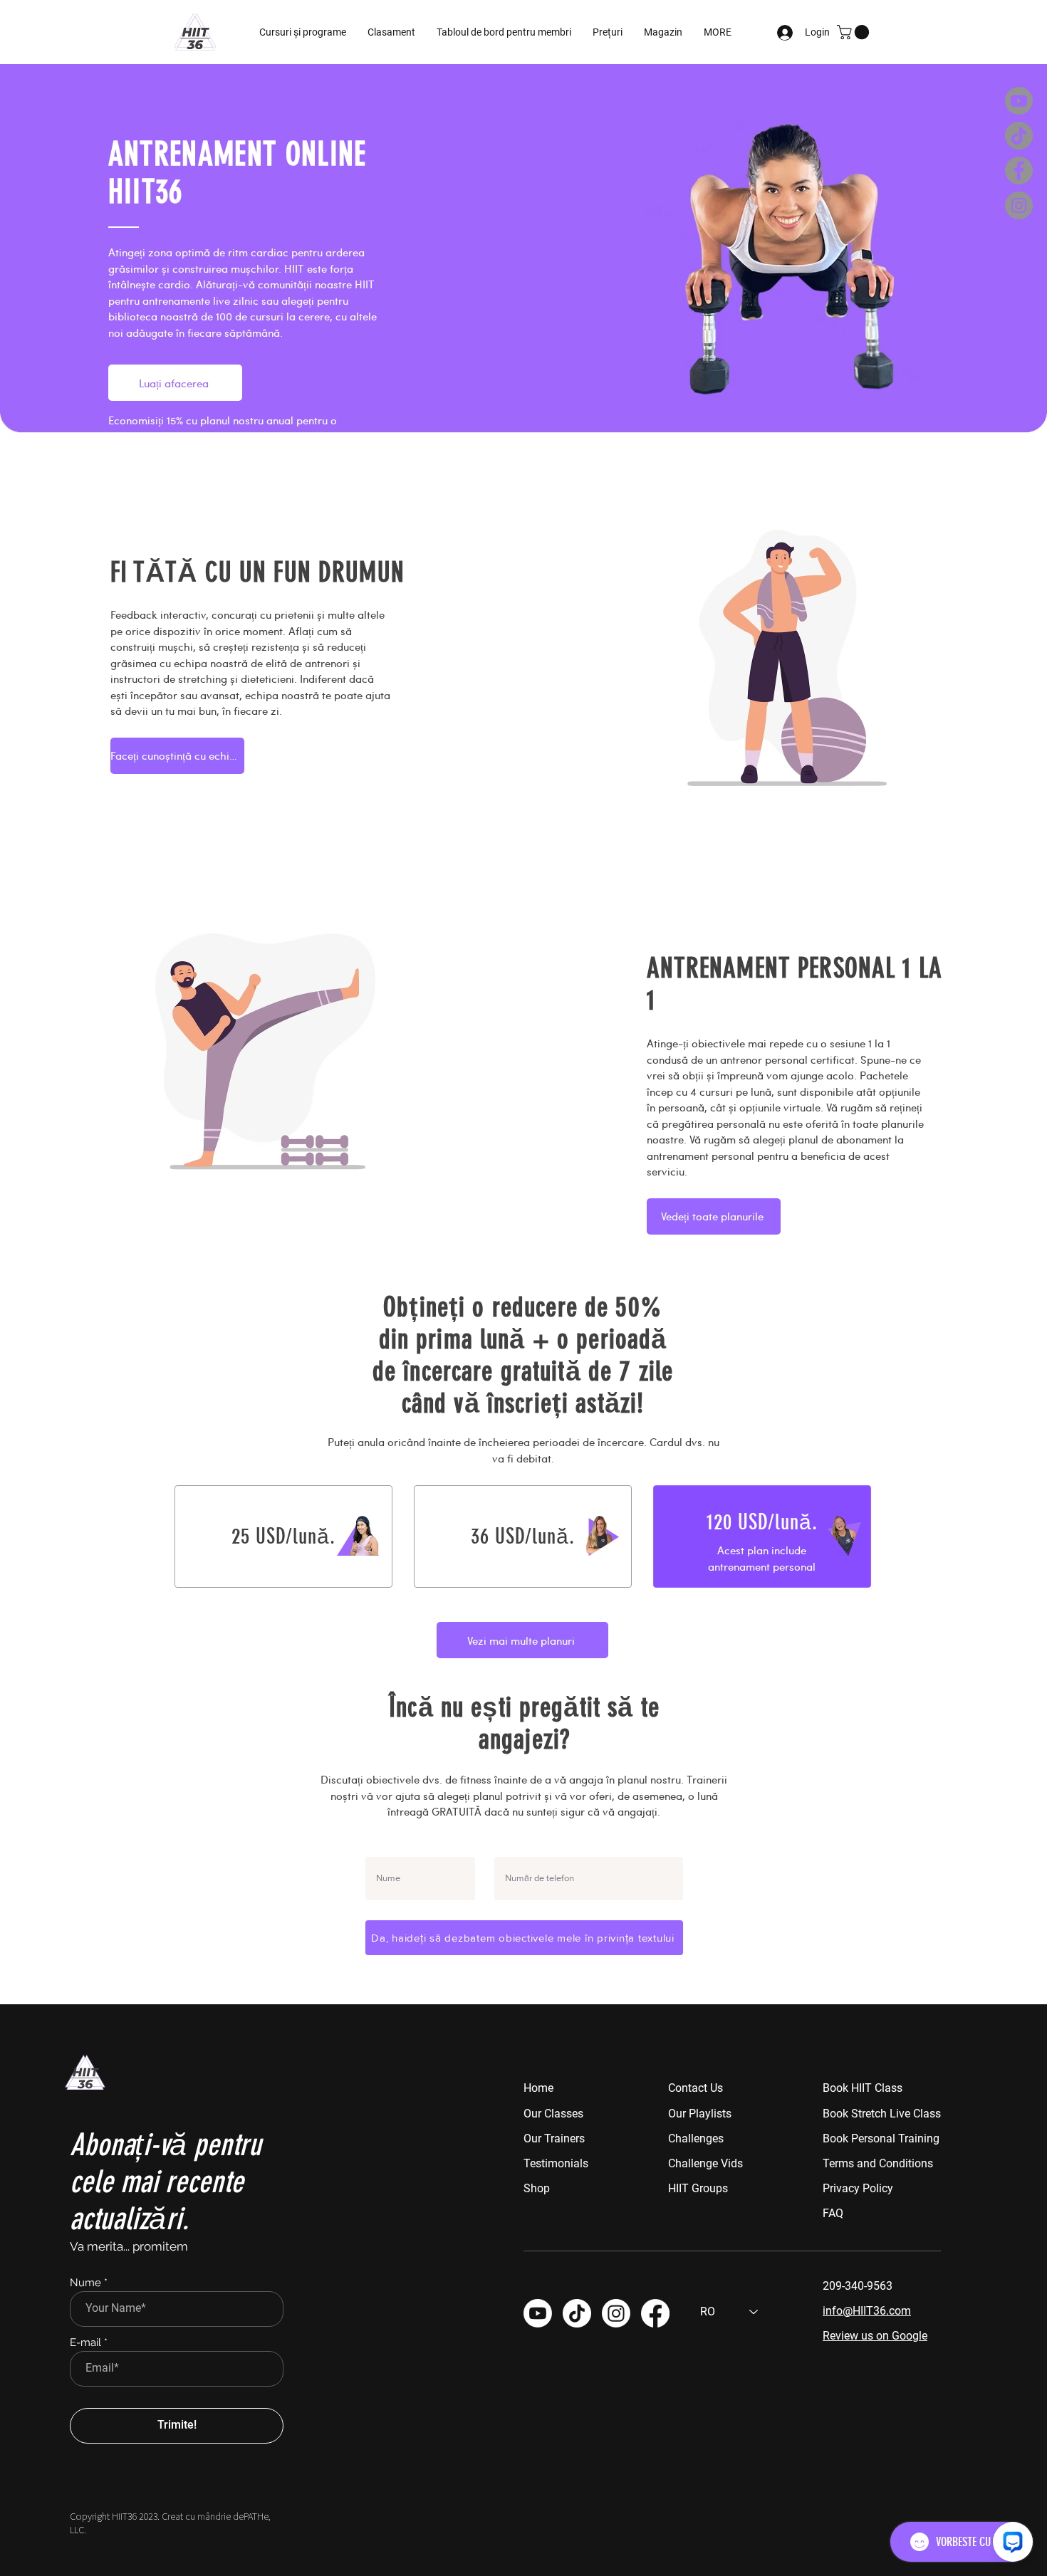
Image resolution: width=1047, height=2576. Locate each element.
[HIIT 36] (616, 2313)
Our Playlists (700, 2114)
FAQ (833, 2213)
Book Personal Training (881, 2138)
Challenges (696, 2138)
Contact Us (696, 2088)
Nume (85, 2283)
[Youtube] (1019, 101)
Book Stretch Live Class (882, 2114)
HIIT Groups (698, 2188)
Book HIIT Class (863, 2088)
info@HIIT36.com (867, 2311)
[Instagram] (1019, 205)
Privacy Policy (858, 2188)
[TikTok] (1019, 136)
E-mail (85, 2343)
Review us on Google (875, 2336)
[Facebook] (1019, 171)
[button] (504, 32)
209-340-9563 (858, 2286)
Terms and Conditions (878, 2163)
